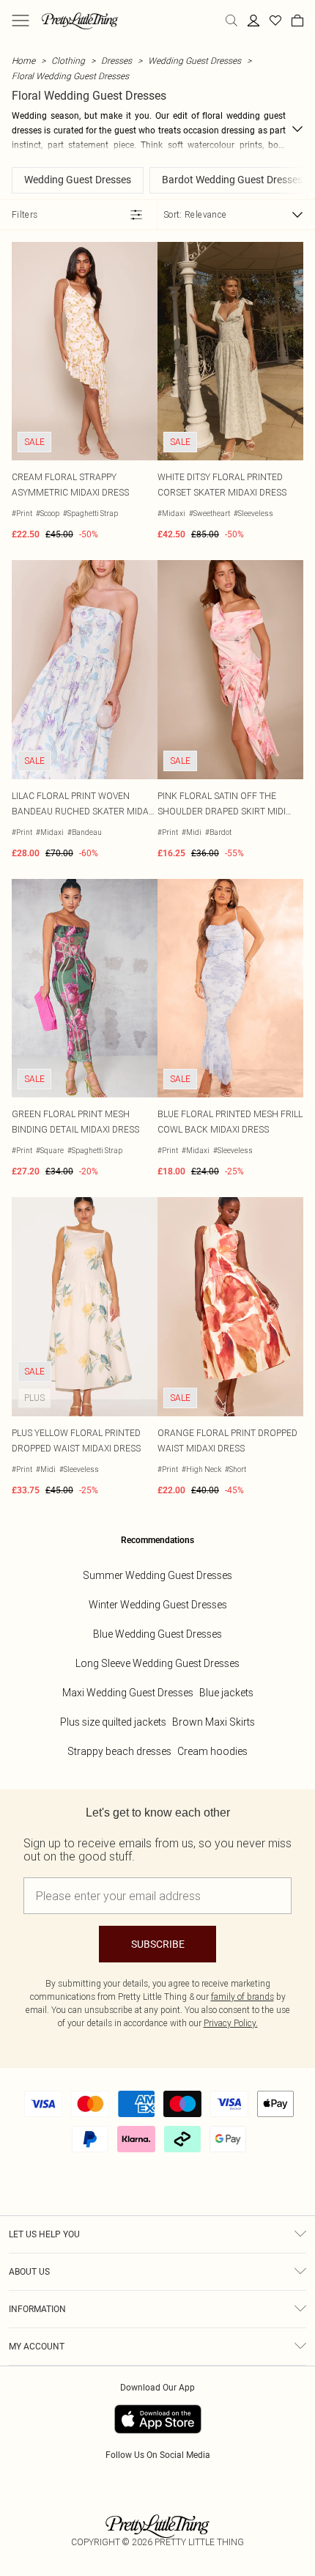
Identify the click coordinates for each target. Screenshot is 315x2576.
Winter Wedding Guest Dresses (158, 1605)
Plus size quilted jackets (113, 1722)
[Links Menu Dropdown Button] (21, 21)
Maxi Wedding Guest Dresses (128, 1693)
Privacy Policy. (231, 2023)
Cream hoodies (212, 1751)
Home (23, 60)
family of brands (242, 1997)
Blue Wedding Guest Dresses (157, 1634)
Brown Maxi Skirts (214, 1722)
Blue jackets (226, 1693)
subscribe (158, 1944)
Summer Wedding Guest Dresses (157, 1575)
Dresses (116, 60)
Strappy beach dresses (119, 1751)
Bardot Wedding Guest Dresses (232, 180)
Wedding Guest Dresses (194, 60)
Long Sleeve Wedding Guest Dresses (157, 1663)
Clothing (68, 60)
